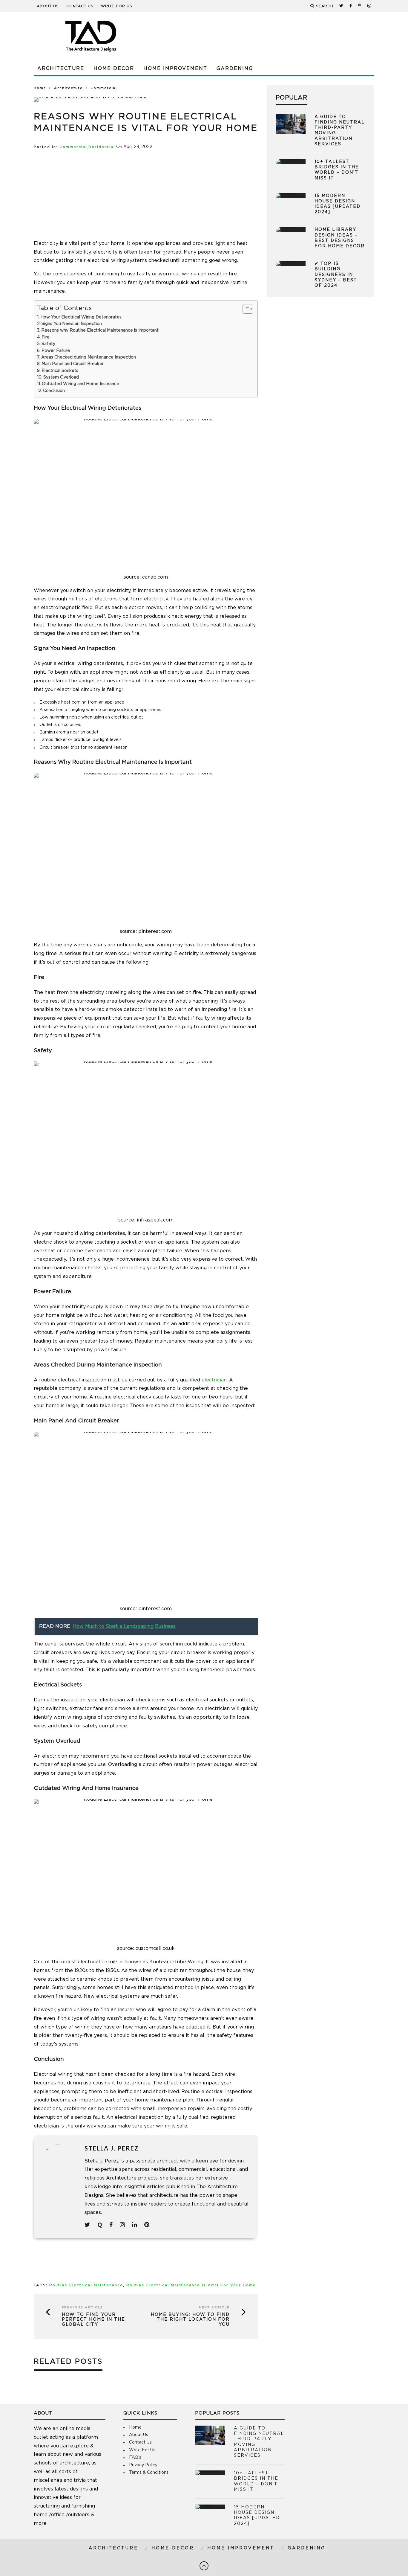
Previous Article (82, 2307)
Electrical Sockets (60, 371)
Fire (46, 337)
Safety (48, 344)
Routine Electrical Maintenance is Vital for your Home (191, 2285)
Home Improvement (175, 68)
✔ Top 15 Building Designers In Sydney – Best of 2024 (336, 275)
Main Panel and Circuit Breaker (73, 364)
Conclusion (54, 391)
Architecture (61, 68)
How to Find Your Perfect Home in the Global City (93, 2320)
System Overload (61, 377)
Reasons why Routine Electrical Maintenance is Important (100, 330)
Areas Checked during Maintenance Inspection (89, 357)
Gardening (235, 68)
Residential (102, 147)
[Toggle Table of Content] (245, 309)
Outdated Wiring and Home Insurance (80, 384)
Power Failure (56, 351)
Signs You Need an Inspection (72, 324)
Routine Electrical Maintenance (86, 2285)
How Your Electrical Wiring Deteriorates (81, 317)
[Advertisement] (266, 36)
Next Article (214, 2307)
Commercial (73, 147)
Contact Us (80, 6)
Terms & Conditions (149, 2473)
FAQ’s (135, 2458)
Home (40, 88)
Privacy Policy (143, 2465)
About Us (48, 6)
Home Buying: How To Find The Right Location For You (190, 2320)
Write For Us (117, 6)
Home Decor (114, 68)
